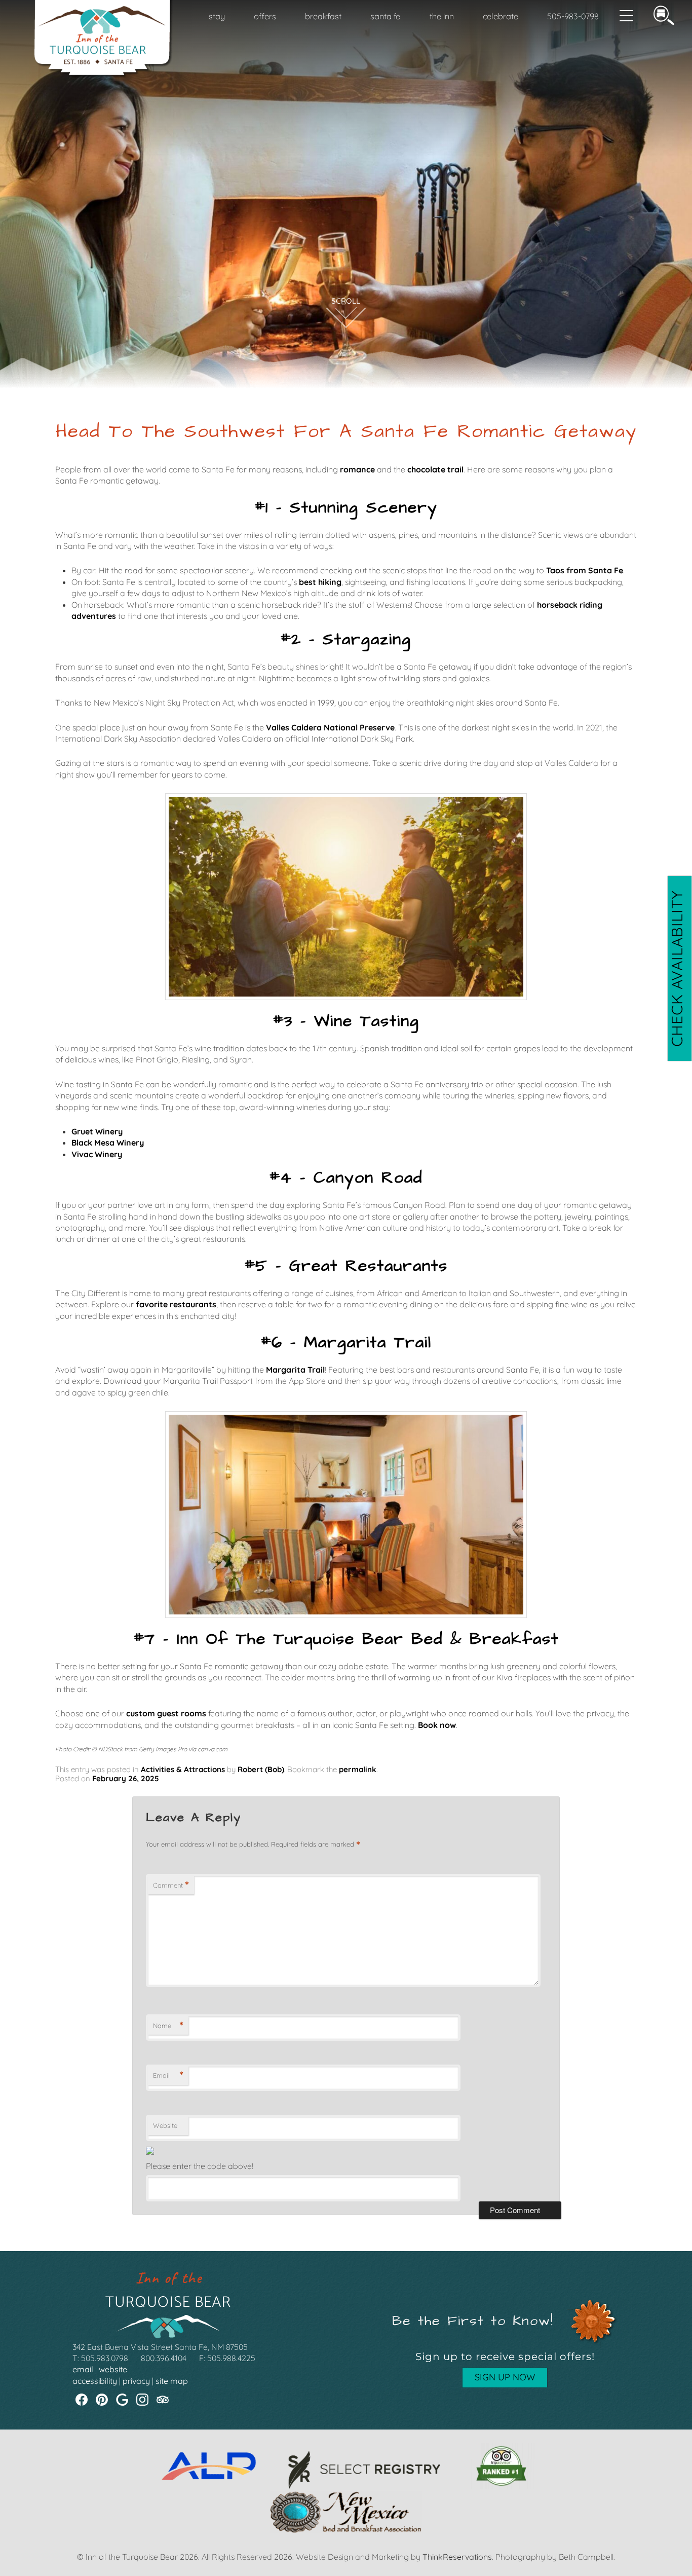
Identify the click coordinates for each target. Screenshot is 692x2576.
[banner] (346, 2497)
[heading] (346, 432)
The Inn (442, 16)
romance (357, 469)
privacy (136, 2381)
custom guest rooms (166, 1713)
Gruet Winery (97, 1131)
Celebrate (501, 16)
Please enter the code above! (200, 2166)
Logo (97, 17)
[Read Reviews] (163, 2400)
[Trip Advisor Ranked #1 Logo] (501, 2486)
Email (168, 2075)
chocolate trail (435, 469)
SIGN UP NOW (505, 2377)
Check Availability (677, 968)
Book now (437, 1725)
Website (165, 2125)
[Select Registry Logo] (364, 2486)
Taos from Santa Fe (585, 570)
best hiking (320, 582)
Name (168, 2026)
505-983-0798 (573, 16)
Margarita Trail (295, 1370)
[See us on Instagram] (142, 2400)
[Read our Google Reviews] (122, 2400)
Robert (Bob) (261, 1769)
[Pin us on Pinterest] (102, 2400)
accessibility (95, 2381)
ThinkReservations (457, 2557)
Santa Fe (385, 16)
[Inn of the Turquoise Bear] (104, 75)
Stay (217, 16)
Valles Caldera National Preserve (330, 727)
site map (172, 2381)
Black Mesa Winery (108, 1143)
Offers (265, 16)
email (83, 2369)
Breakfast (323, 16)
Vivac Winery (97, 1154)
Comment (171, 1885)
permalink (358, 1769)
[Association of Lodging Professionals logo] (209, 2486)
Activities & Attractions (183, 1769)
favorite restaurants (176, 1304)
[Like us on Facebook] (82, 2400)
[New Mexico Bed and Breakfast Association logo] (346, 2530)
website (113, 2369)
